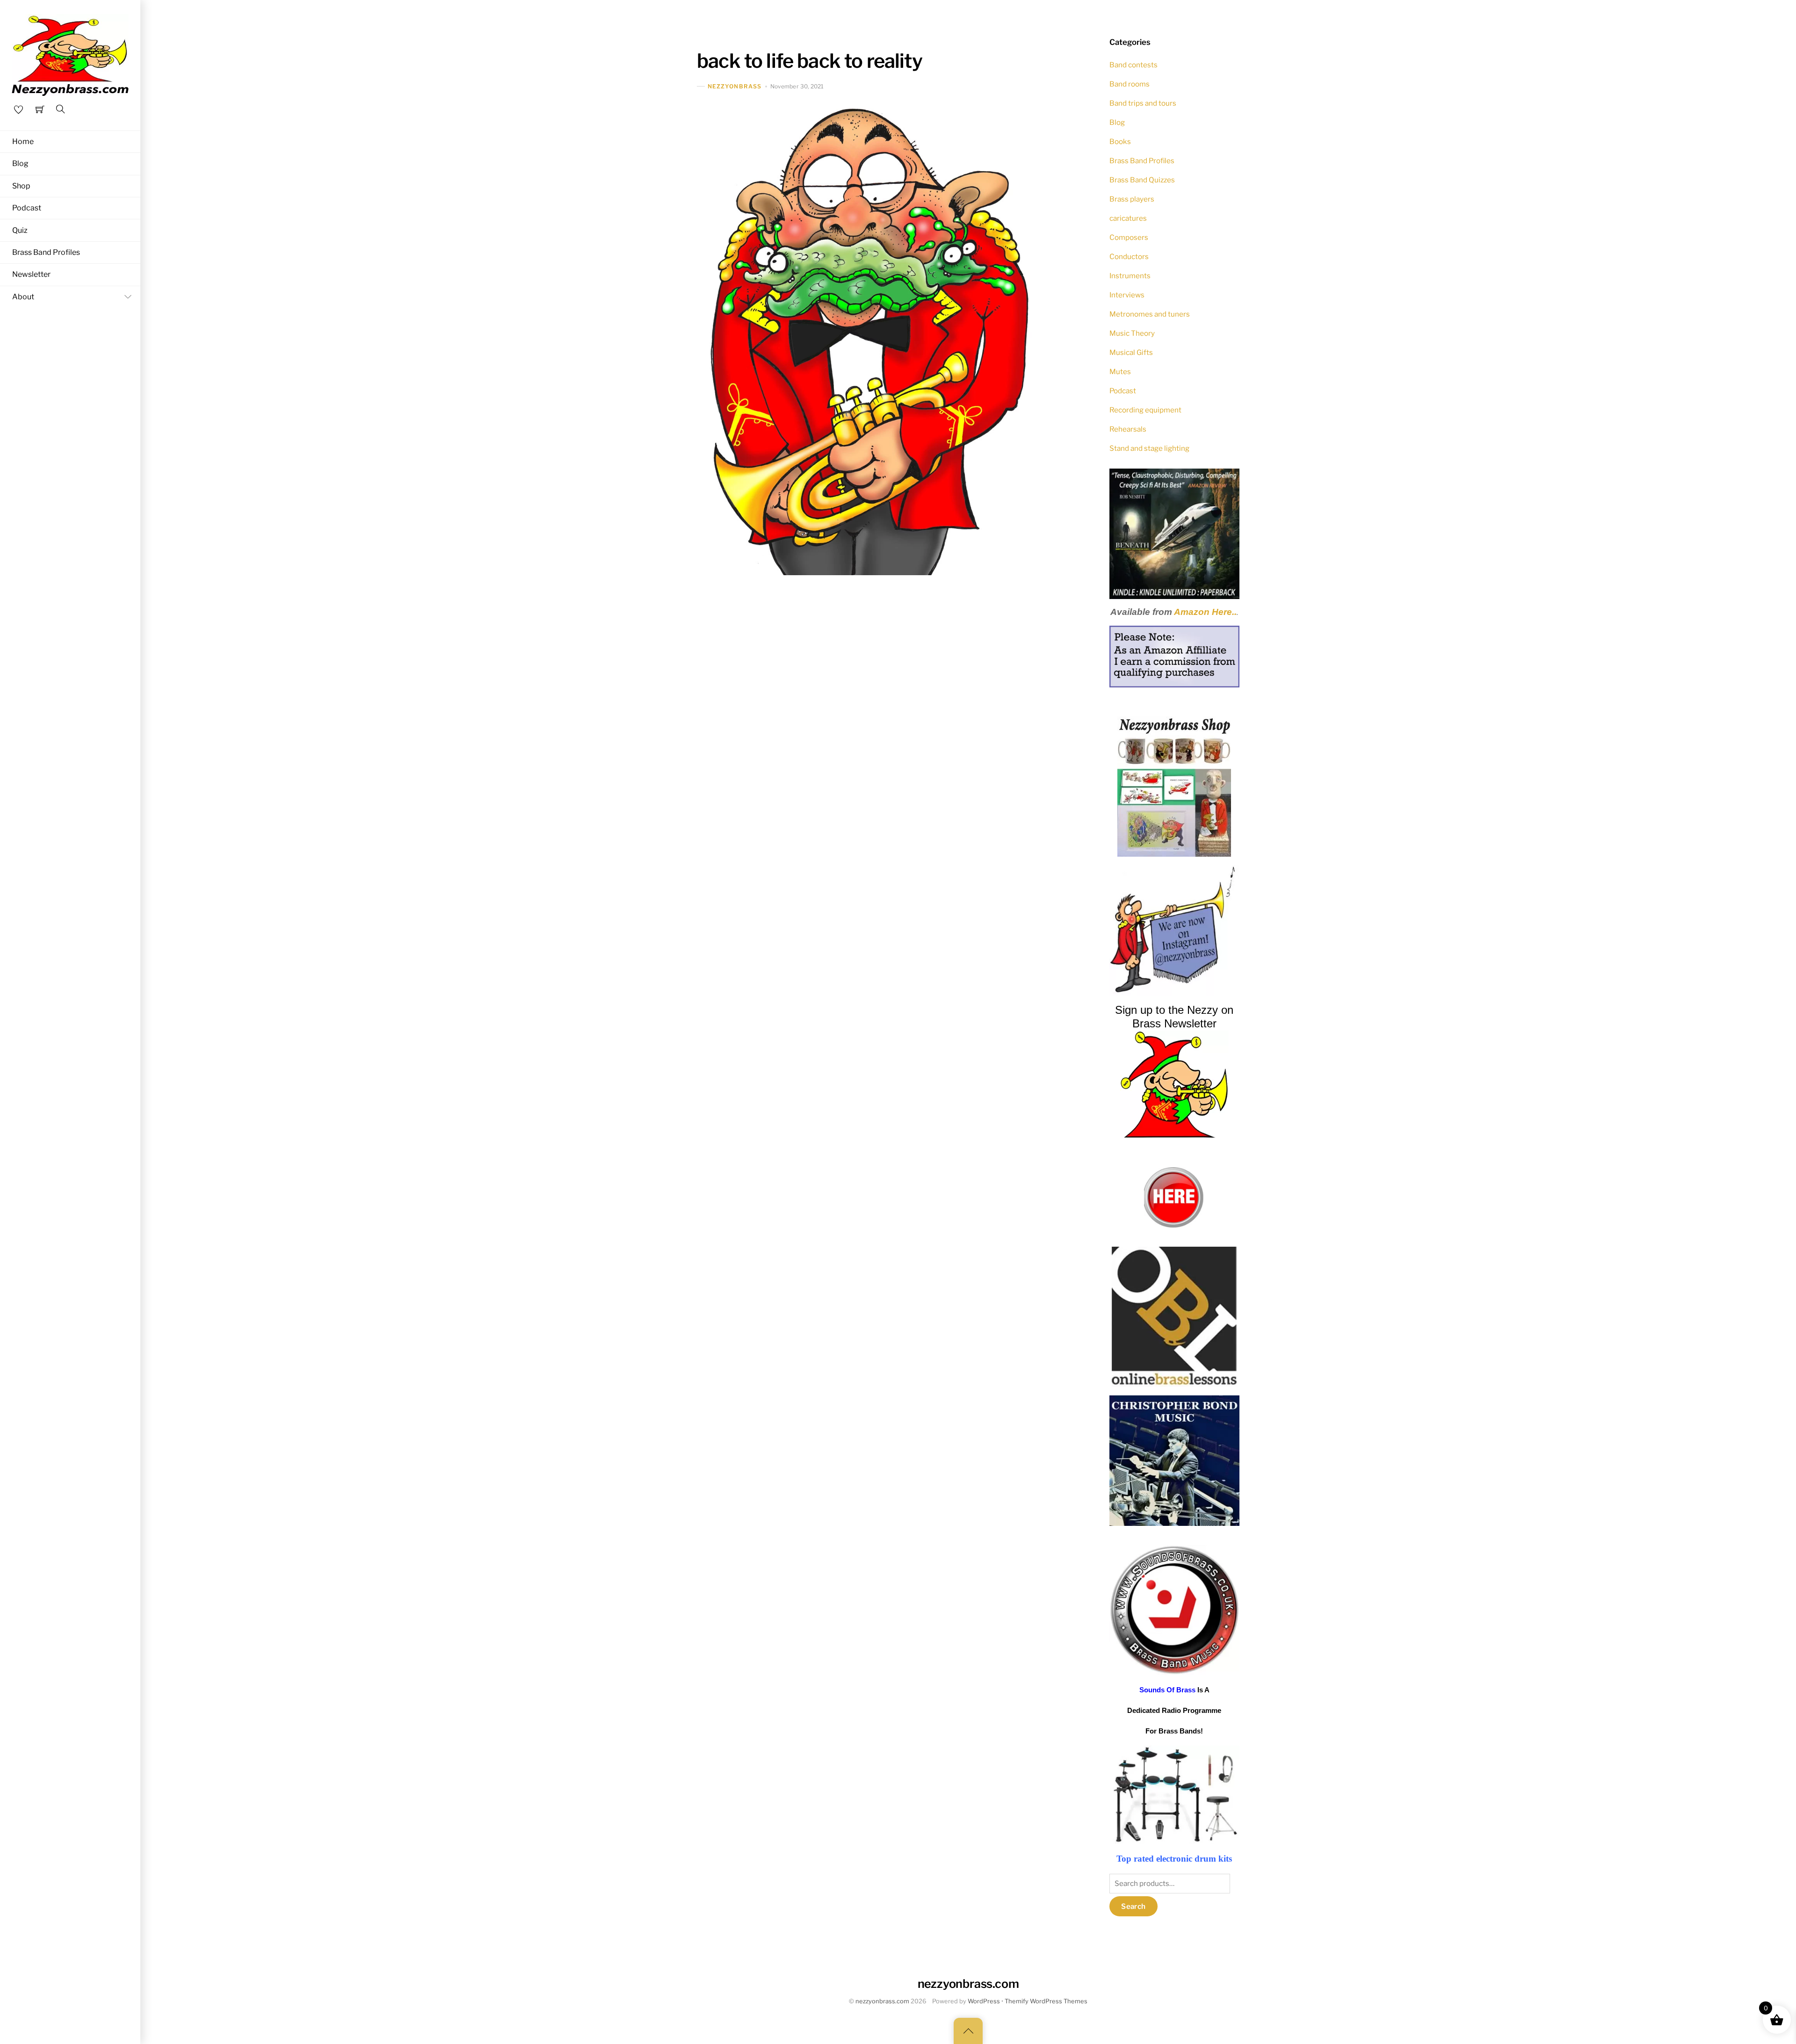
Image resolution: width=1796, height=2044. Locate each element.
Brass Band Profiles (46, 252)
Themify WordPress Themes (1046, 2001)
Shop (21, 186)
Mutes (1120, 372)
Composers (1129, 237)
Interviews (1127, 295)
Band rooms (1130, 84)
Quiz (20, 230)
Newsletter (31, 274)
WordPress (984, 2001)
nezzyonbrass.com (882, 2001)
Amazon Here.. (1205, 612)
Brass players (1132, 199)
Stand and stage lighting (1149, 448)
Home (23, 141)
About (23, 297)
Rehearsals (1128, 429)
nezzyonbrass (735, 86)
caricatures (1128, 218)
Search (1133, 1906)
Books (1120, 141)
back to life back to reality (810, 61)
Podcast (27, 208)
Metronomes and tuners (1150, 314)
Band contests (1133, 65)
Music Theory (1132, 333)
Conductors (1129, 256)
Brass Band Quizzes (1142, 180)
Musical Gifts (1131, 352)
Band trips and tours (1143, 103)
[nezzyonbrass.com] (70, 54)
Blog (20, 163)
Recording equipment (1145, 410)
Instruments (1130, 276)
